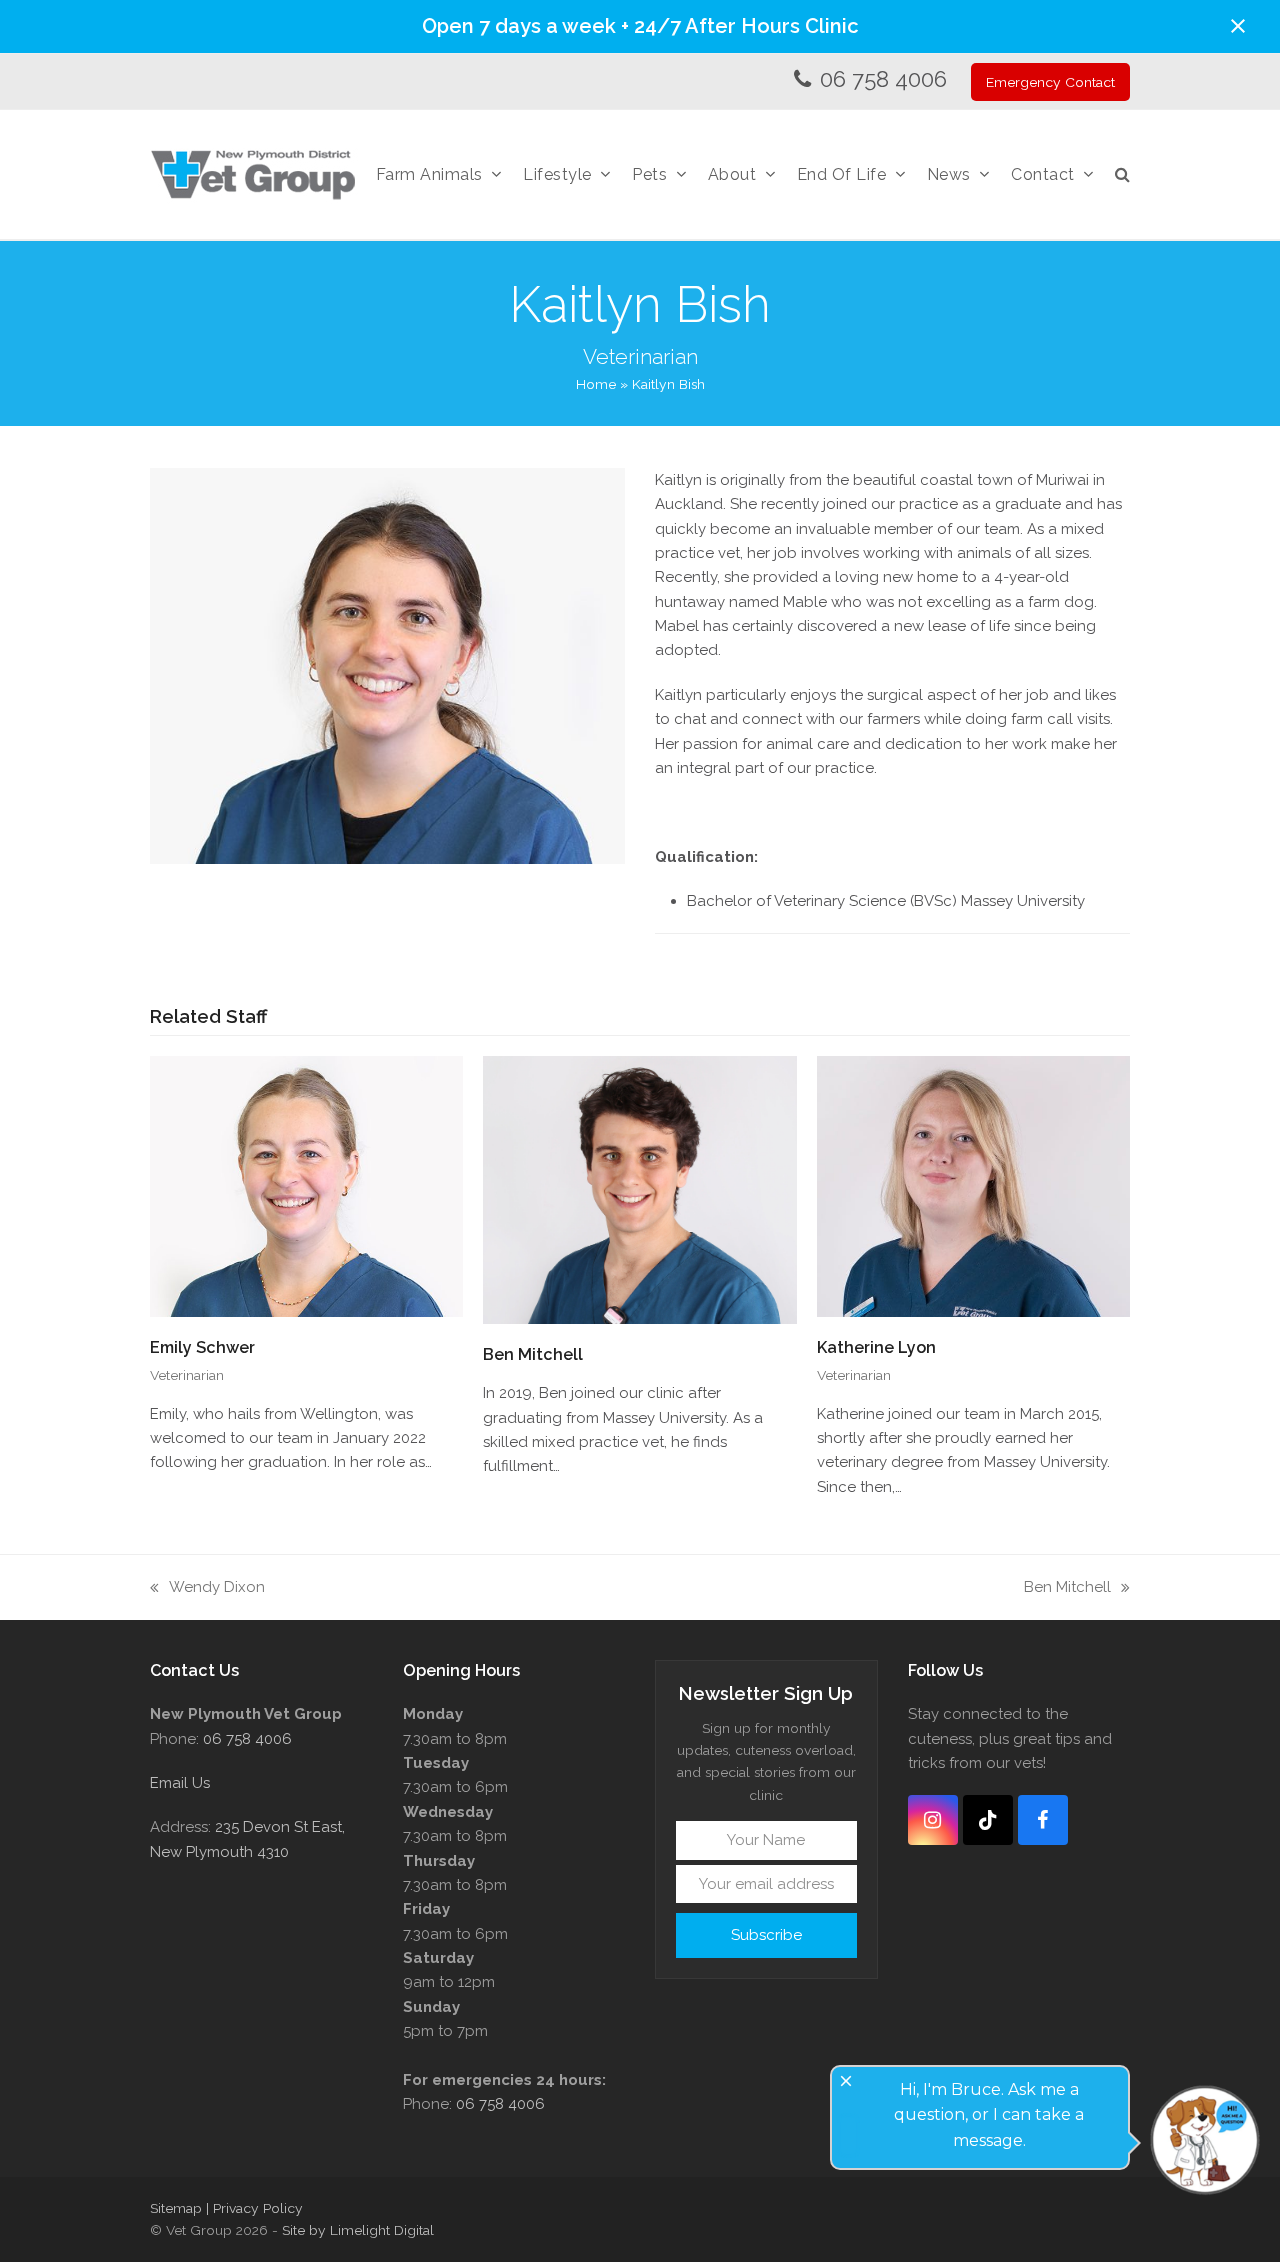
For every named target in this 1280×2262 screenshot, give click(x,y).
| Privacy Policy (254, 2208)
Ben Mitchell (533, 1354)
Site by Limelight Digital (358, 2230)
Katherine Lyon (876, 1347)
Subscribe (766, 1935)
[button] (1238, 26)
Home (596, 384)
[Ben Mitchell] (639, 1189)
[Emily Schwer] (306, 1185)
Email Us (180, 1783)
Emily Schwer (202, 1347)
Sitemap (176, 2208)
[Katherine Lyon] (973, 1185)
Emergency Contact (1050, 82)
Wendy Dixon (207, 1588)
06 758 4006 (883, 79)
